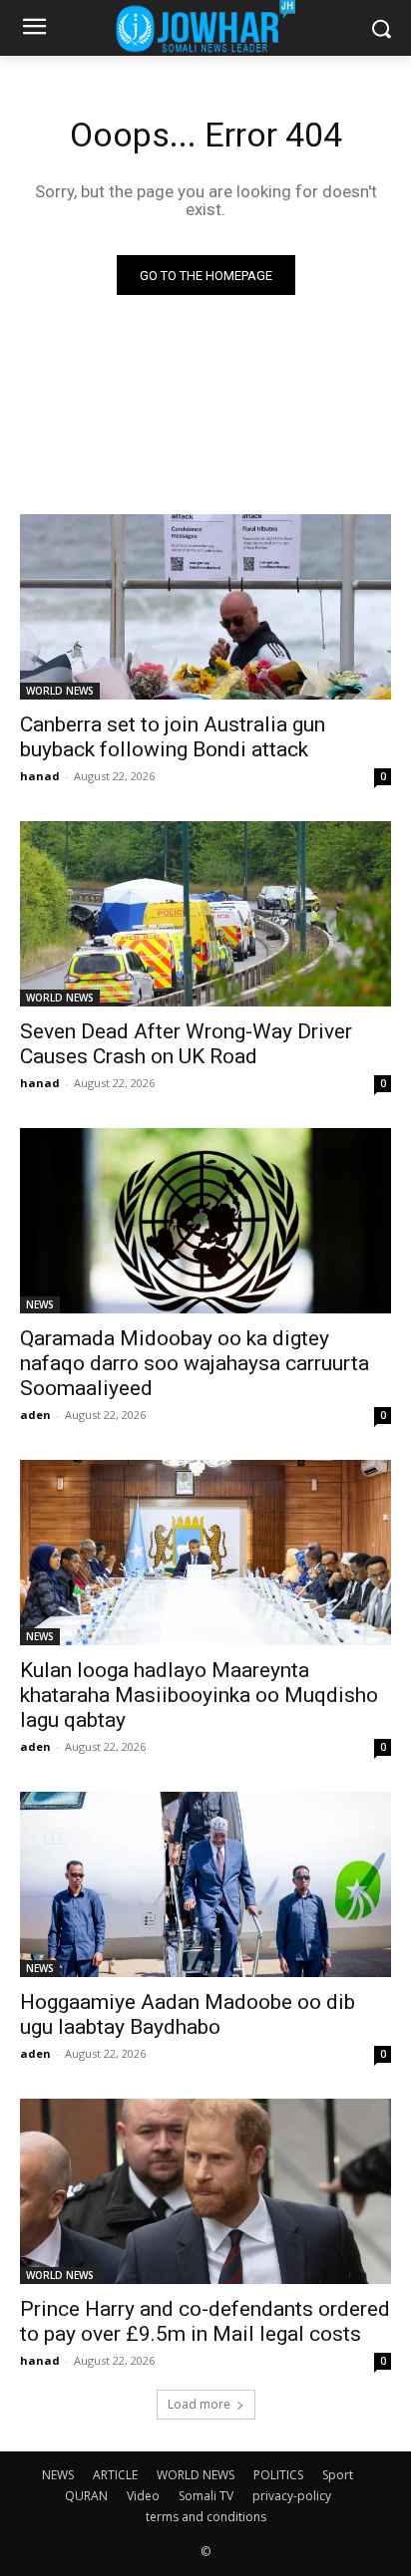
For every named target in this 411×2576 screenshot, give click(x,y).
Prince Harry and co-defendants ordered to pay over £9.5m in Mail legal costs (205, 2321)
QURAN (86, 2496)
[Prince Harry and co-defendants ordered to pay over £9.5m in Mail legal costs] (205, 2191)
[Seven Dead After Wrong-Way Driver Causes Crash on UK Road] (205, 914)
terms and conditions (206, 2517)
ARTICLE (115, 2475)
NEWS (40, 1304)
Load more (199, 2404)
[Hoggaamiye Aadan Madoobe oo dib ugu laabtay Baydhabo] (205, 1884)
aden (35, 1415)
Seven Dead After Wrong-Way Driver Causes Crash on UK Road (186, 1044)
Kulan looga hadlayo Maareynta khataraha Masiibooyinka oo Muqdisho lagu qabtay (199, 1695)
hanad (40, 776)
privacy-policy (292, 2496)
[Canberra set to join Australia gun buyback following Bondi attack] (205, 607)
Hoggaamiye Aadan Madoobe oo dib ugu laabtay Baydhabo (188, 2014)
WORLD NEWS (60, 691)
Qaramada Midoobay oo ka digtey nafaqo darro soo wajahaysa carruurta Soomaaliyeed (195, 1363)
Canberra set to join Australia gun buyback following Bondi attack (173, 737)
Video (143, 2496)
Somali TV (206, 2496)
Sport (338, 2475)
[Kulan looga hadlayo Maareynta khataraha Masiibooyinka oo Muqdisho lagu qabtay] (205, 1553)
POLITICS (278, 2475)
